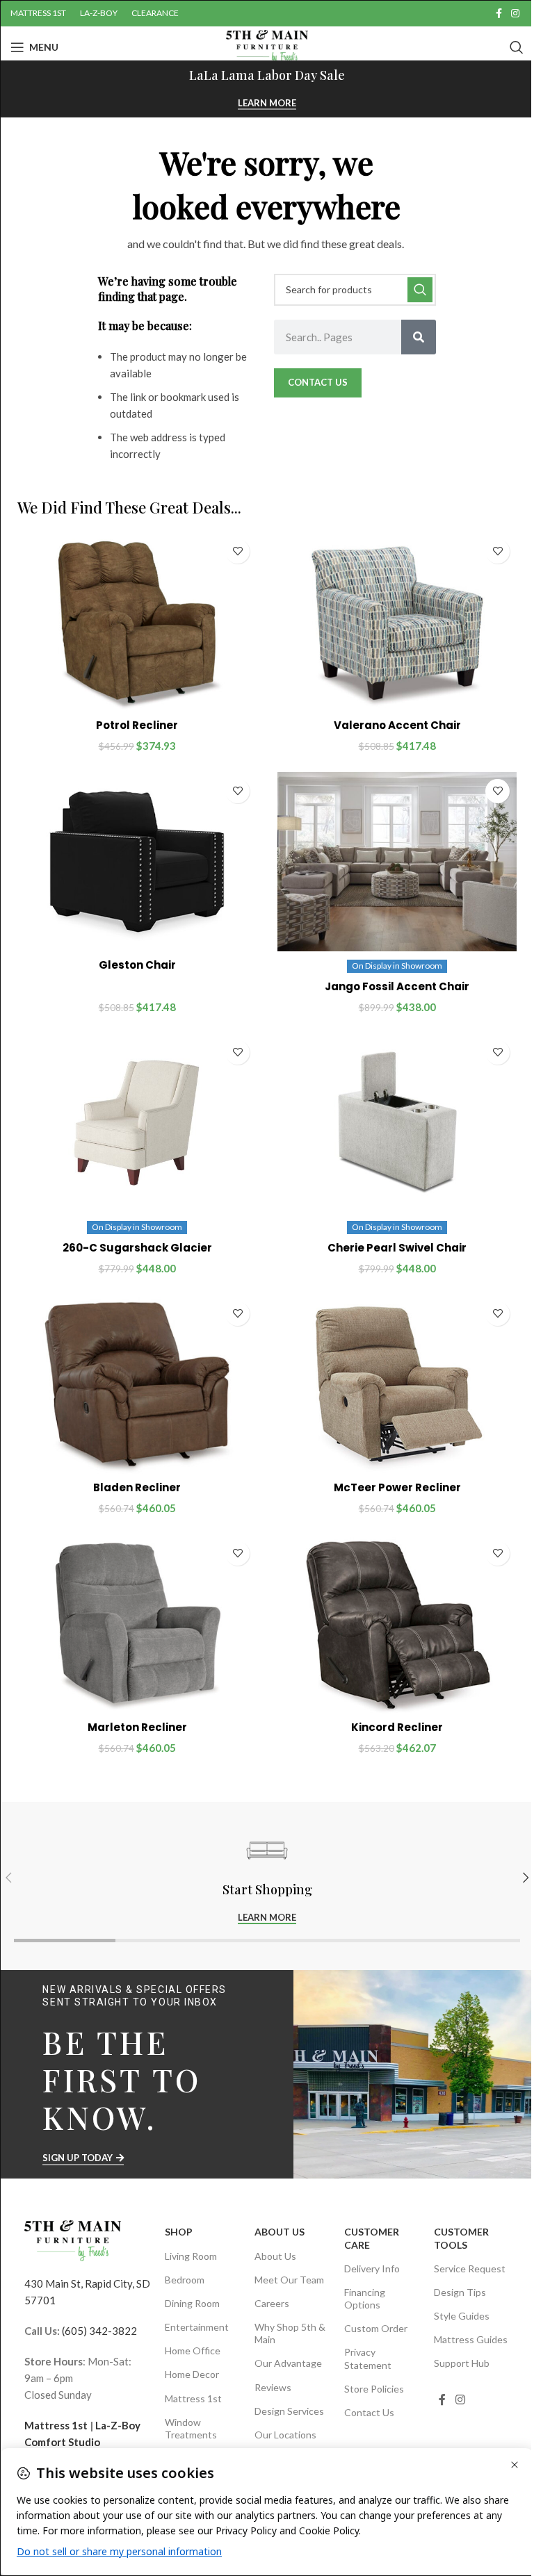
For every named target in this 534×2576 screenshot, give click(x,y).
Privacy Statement (368, 2358)
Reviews (273, 2387)
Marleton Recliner (137, 1727)
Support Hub (462, 2363)
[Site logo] (267, 46)
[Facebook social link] (499, 14)
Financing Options (365, 2298)
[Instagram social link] (515, 14)
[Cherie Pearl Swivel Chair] (397, 1123)
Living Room (191, 2256)
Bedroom (185, 2280)
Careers (272, 2303)
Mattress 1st (56, 2425)
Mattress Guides (471, 2339)
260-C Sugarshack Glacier (137, 1248)
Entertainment (197, 2327)
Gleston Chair (137, 965)
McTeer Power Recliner (397, 1487)
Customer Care (372, 2238)
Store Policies (374, 2389)
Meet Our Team (289, 2280)
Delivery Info (372, 2269)
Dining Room (192, 2303)
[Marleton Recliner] (137, 1624)
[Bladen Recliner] (137, 1384)
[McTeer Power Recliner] (397, 1384)
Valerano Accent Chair (397, 725)
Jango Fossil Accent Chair (397, 986)
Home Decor (192, 2374)
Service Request (470, 2269)
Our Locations (285, 2435)
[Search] (517, 47)
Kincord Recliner (397, 1727)
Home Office (193, 2351)
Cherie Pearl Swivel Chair (397, 1248)
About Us (280, 2232)
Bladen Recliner (137, 1487)
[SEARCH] (420, 290)
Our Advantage (288, 2363)
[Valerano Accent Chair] (397, 622)
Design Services (289, 2411)
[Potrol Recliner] (137, 622)
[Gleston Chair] (137, 862)
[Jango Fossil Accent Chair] (397, 862)
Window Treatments (191, 2428)
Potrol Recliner (137, 725)
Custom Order (376, 2328)
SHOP (179, 2232)
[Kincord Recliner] (397, 1624)
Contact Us (369, 2412)
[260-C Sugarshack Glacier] (137, 1123)
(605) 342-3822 (99, 2331)
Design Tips (460, 2292)
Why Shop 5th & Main (290, 2333)
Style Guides (462, 2316)
